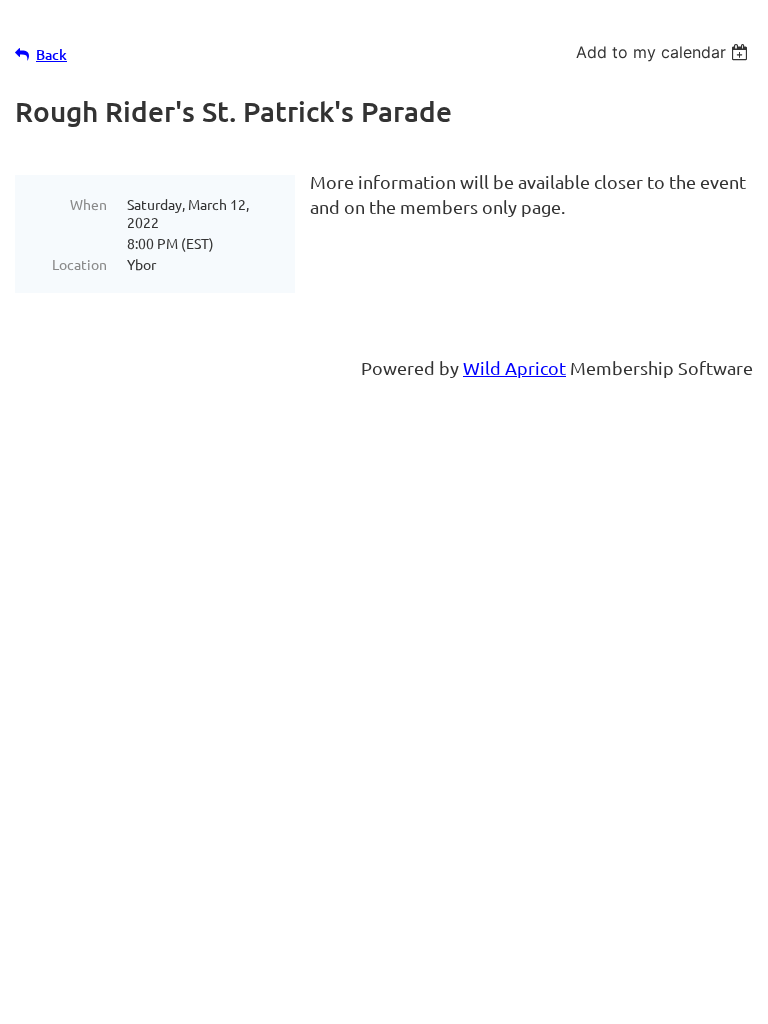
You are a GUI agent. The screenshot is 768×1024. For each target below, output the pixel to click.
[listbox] (664, 52)
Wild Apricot (514, 367)
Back (51, 54)
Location (79, 264)
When (88, 204)
